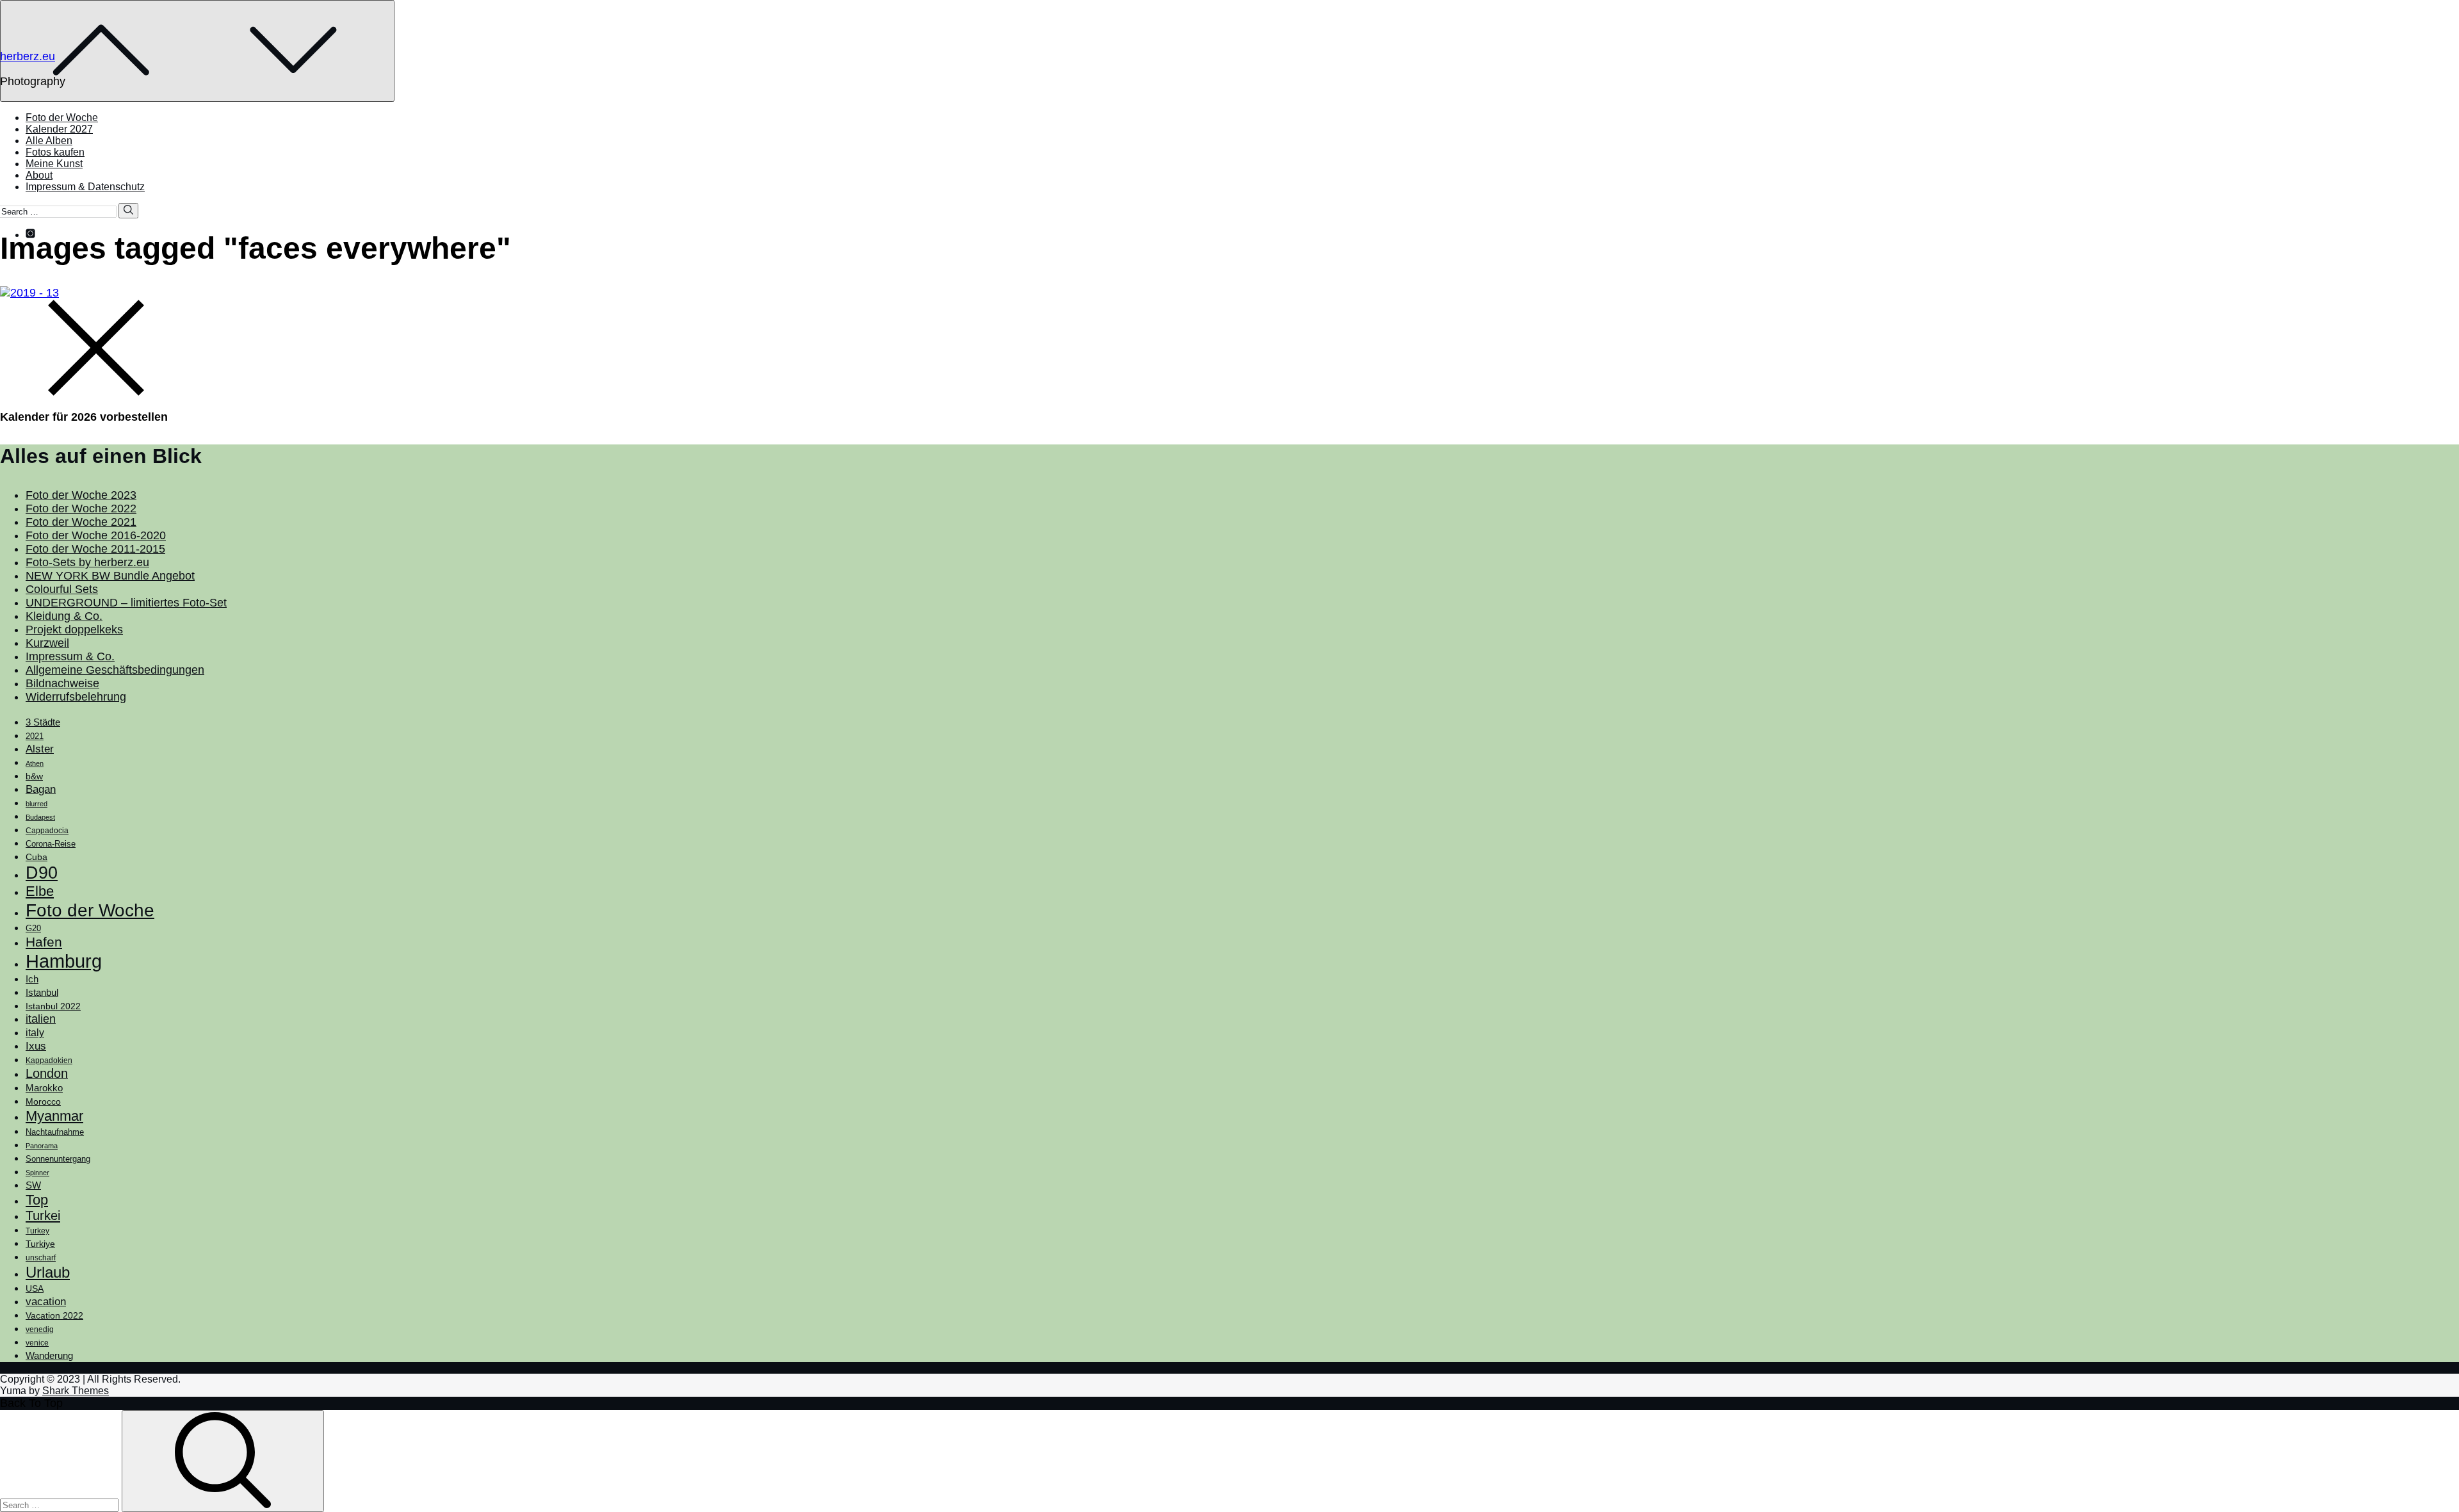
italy (35, 1033)
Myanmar (54, 1116)
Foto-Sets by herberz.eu (87, 562)
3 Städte (43, 722)
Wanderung (49, 1355)
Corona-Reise (51, 844)
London (47, 1073)
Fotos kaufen (55, 152)
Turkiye (40, 1244)
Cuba (37, 857)
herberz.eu (28, 56)
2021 (35, 736)
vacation (46, 1301)
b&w (34, 776)
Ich (32, 979)
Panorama (42, 1146)
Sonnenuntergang (58, 1159)
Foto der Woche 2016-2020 (96, 535)
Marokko (44, 1088)
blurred (37, 804)
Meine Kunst (54, 164)
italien (41, 1019)
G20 (33, 928)
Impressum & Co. (70, 656)
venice (37, 1343)
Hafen (44, 942)
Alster (40, 749)
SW (33, 1185)
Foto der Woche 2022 (81, 508)
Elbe (40, 891)
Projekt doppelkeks (74, 630)
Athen (35, 763)
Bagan (41, 789)
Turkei (43, 1215)
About (39, 175)
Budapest (40, 817)
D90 (42, 873)
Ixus (36, 1046)
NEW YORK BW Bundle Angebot (110, 576)
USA (35, 1288)
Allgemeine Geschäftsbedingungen (115, 670)
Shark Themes (76, 1391)
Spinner (37, 1173)
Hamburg (64, 961)
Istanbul (42, 993)
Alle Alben (49, 141)
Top (37, 1200)
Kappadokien (49, 1061)
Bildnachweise (62, 683)
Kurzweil (47, 643)
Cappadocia (47, 831)
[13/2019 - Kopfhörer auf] (29, 293)
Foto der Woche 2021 (81, 522)
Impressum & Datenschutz (85, 187)
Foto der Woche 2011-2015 (95, 549)
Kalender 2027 (59, 129)
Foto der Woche (62, 118)
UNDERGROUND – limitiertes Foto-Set (126, 603)
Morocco (43, 1101)
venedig (40, 1329)
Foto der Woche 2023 (81, 495)
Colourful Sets (62, 589)
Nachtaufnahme (55, 1132)
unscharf (41, 1258)
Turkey (37, 1231)
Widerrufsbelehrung (76, 697)
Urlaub (48, 1272)
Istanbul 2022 (53, 1006)
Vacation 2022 (54, 1315)
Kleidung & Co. (64, 616)
